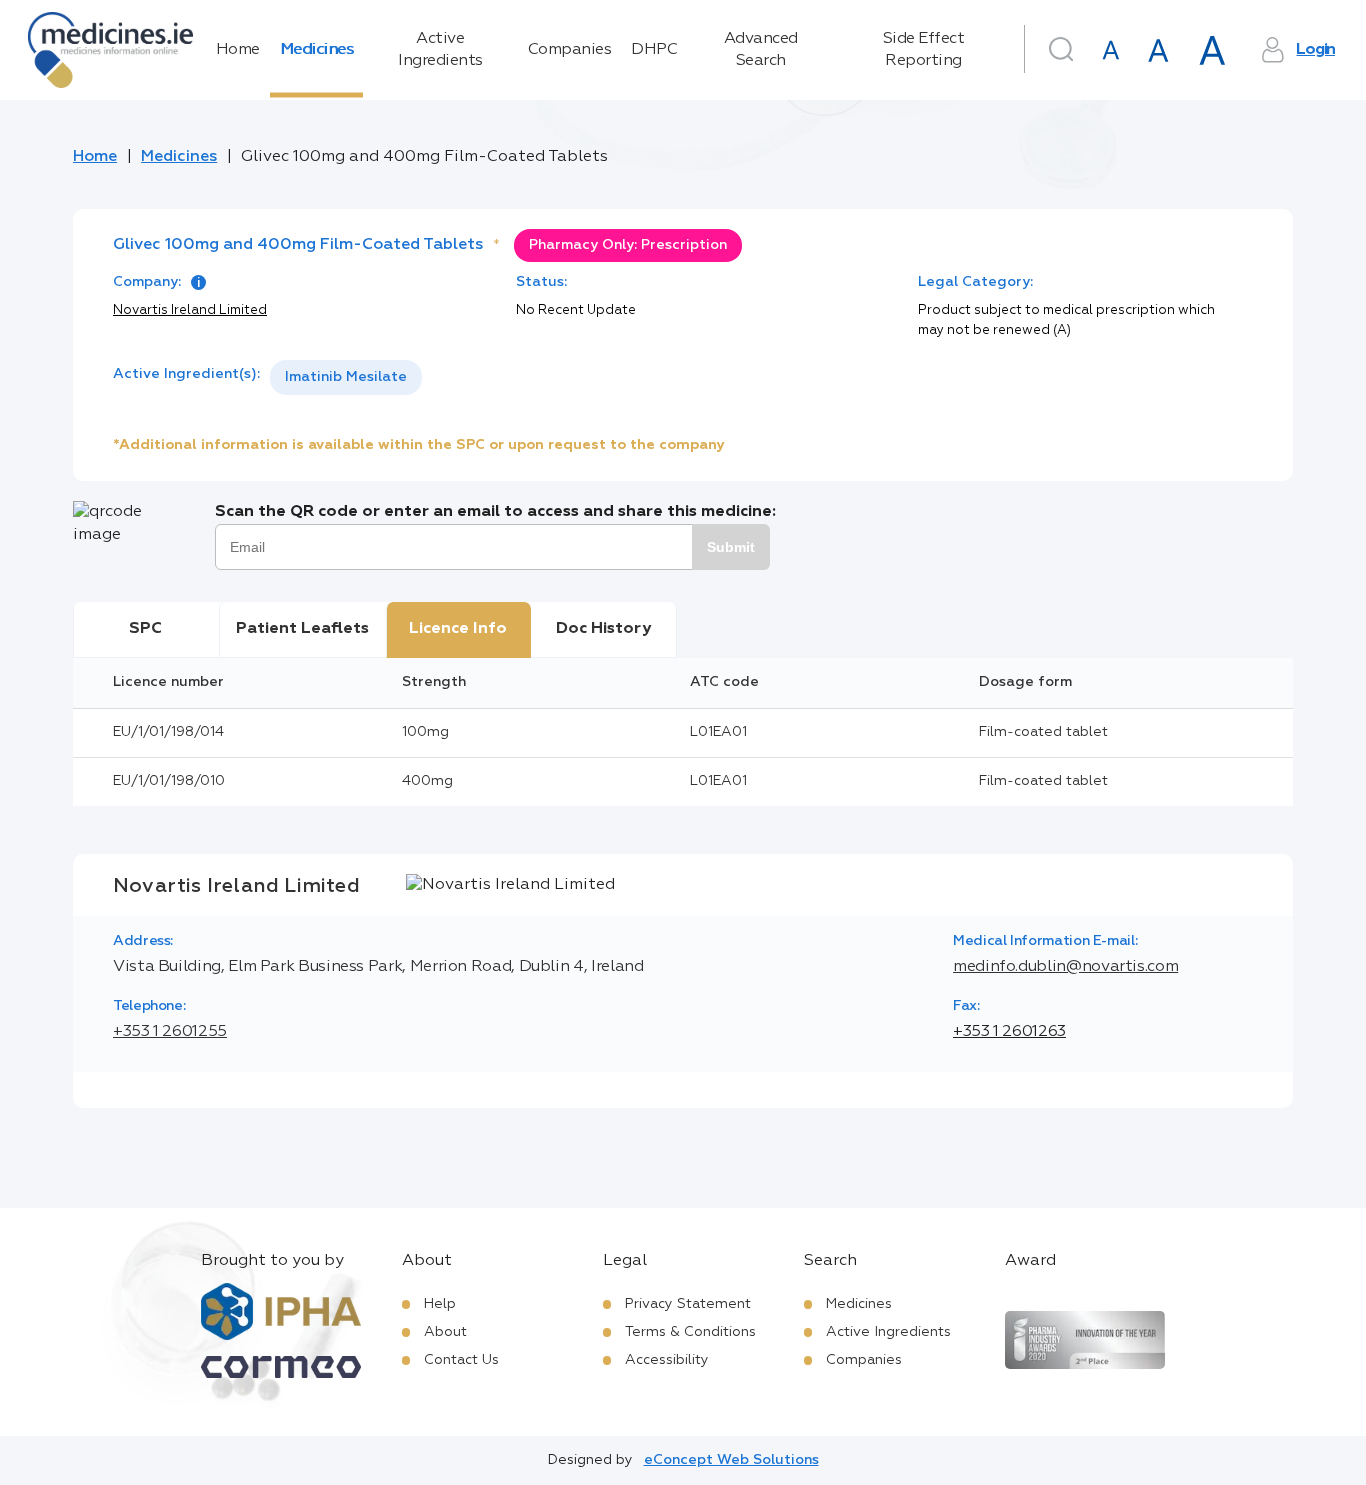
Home (238, 50)
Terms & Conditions (690, 1332)
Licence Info (458, 629)
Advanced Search (761, 50)
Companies (570, 50)
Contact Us (461, 1360)
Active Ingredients (440, 50)
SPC (145, 629)
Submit (731, 547)
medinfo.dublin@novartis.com (1065, 967)
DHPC (654, 50)
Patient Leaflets (302, 629)
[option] (346, 377)
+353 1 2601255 (170, 1032)
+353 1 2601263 (1009, 1032)
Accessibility (667, 1360)
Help (440, 1304)
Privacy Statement (688, 1304)
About (445, 1332)
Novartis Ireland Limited (190, 310)
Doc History (603, 629)
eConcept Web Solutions (731, 1460)
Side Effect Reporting (924, 50)
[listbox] (346, 377)
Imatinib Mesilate (346, 377)
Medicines (317, 50)
